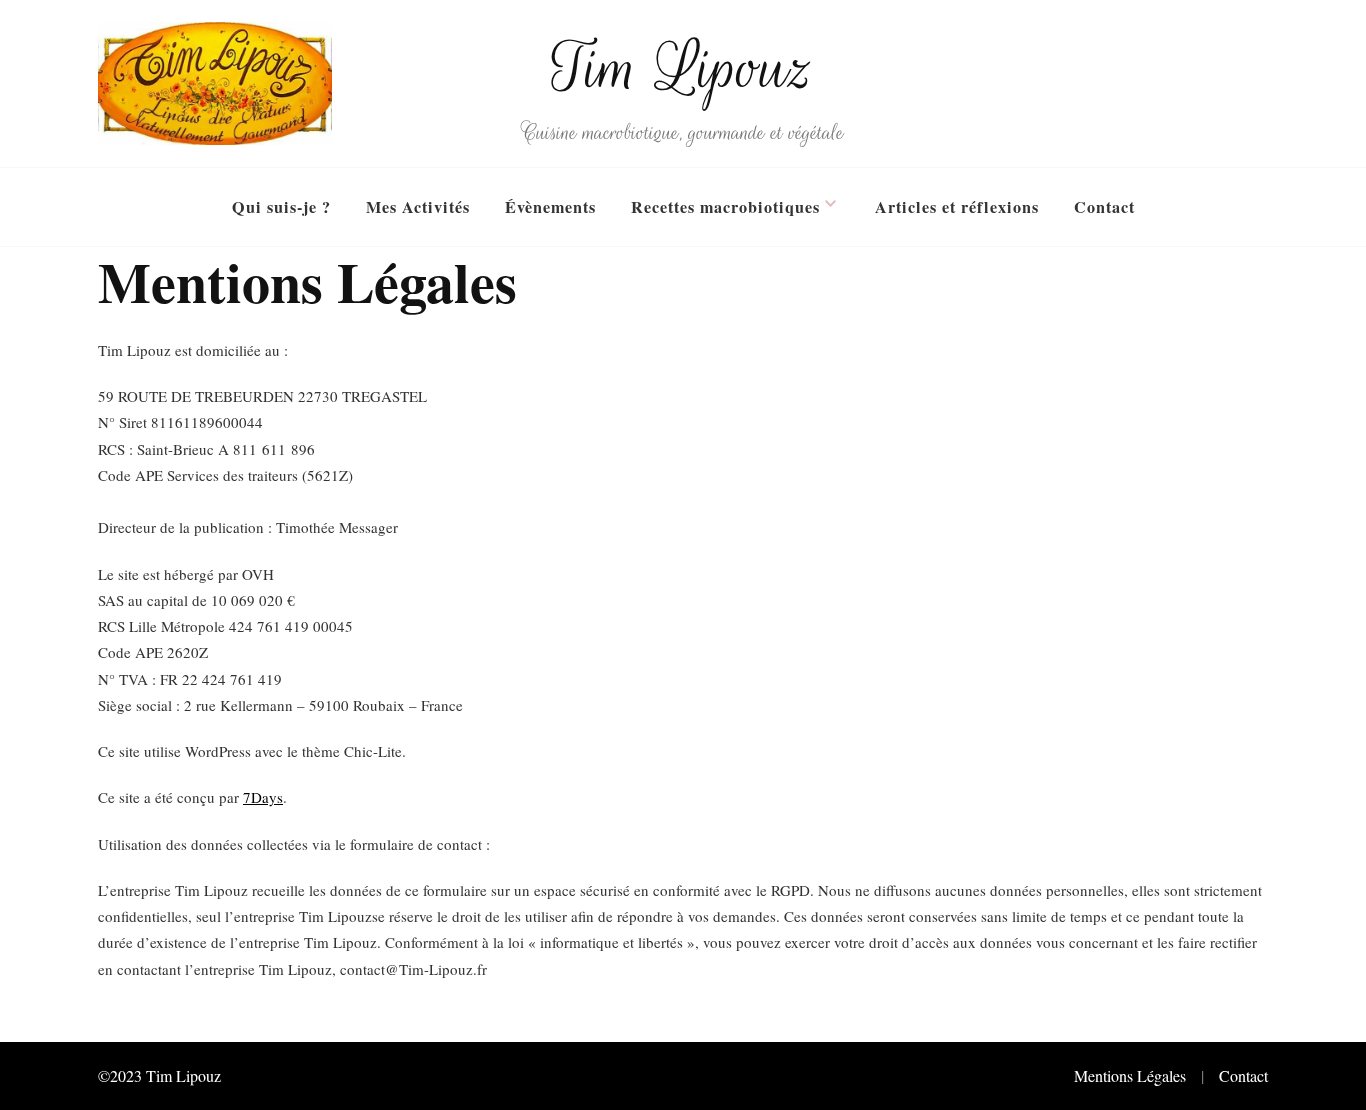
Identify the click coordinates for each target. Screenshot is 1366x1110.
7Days (263, 797)
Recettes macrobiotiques (725, 207)
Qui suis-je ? (281, 207)
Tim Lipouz (683, 68)
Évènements (550, 207)
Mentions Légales (1130, 1075)
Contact (1104, 207)
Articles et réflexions (957, 207)
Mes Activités (418, 207)
